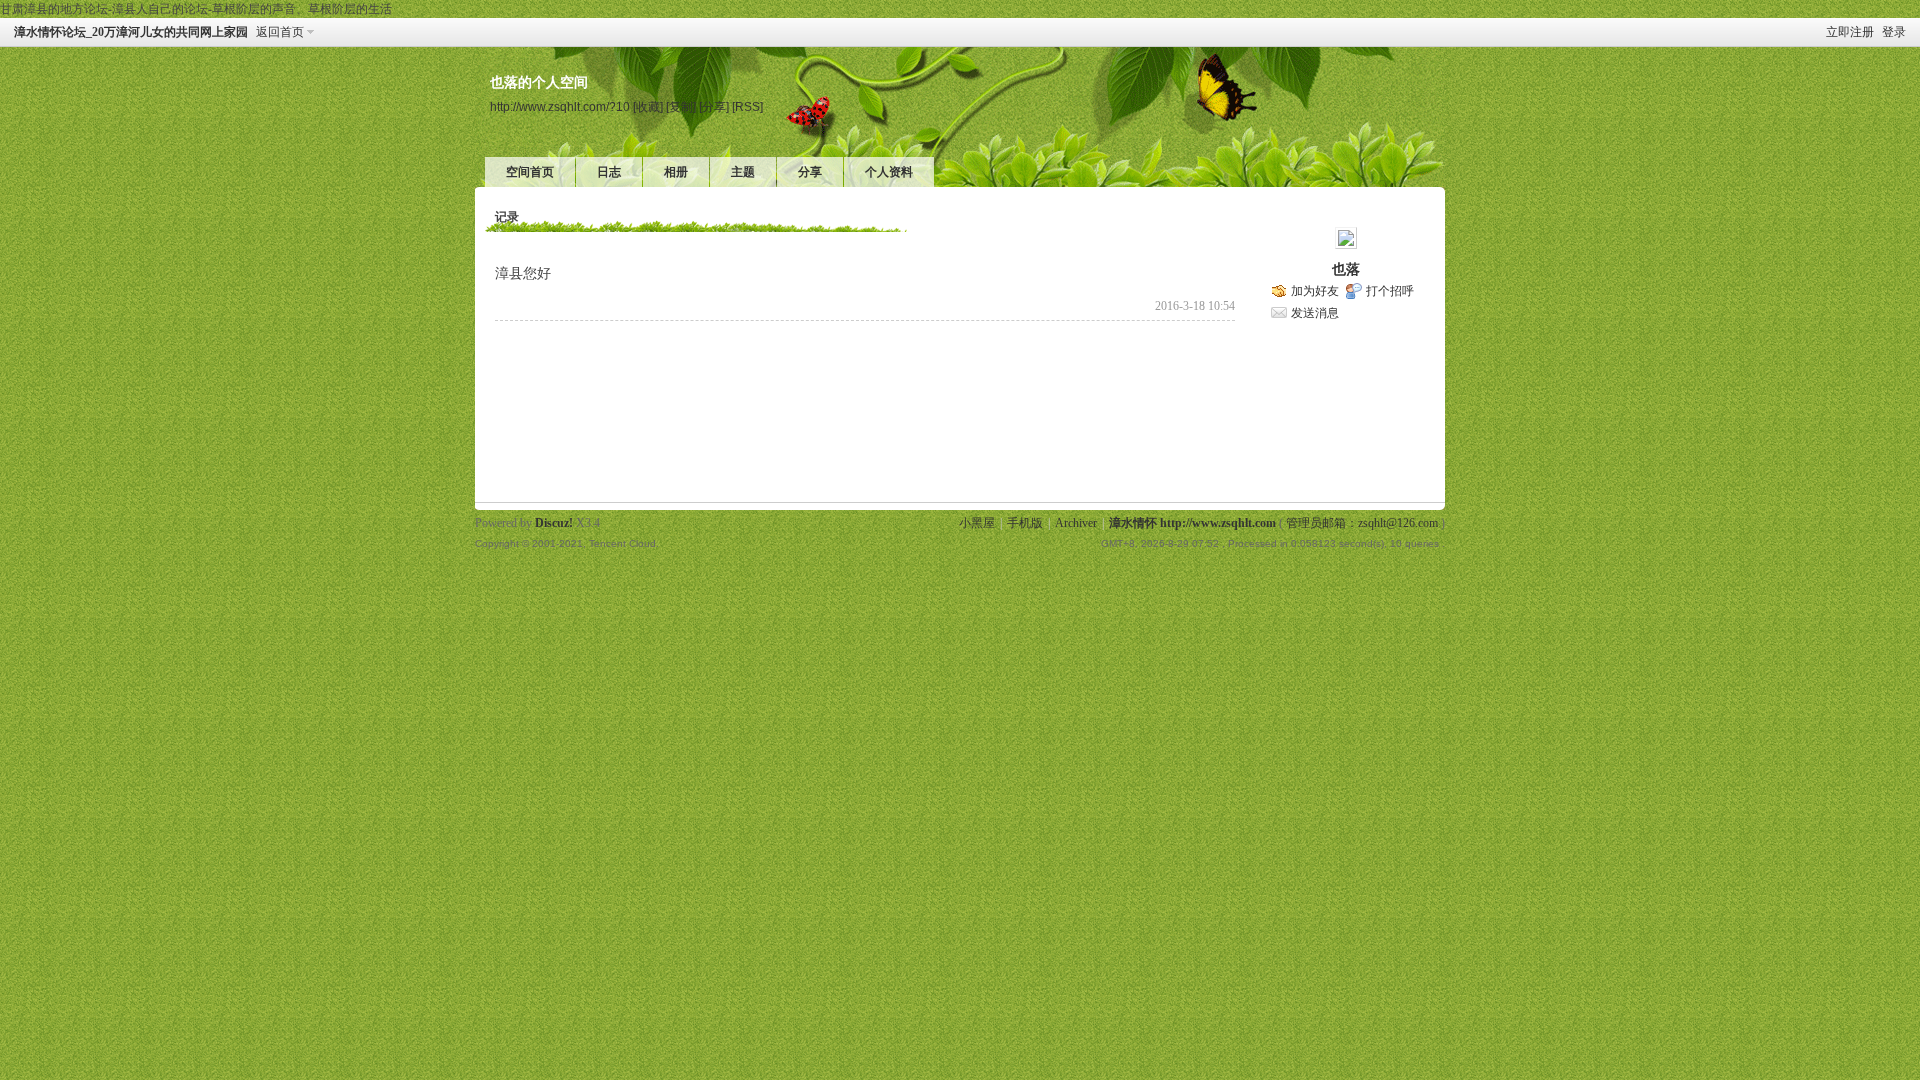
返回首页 (280, 32)
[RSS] (747, 106)
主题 (743, 172)
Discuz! (554, 523)
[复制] (681, 106)
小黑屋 (977, 523)
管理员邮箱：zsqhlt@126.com (1362, 523)
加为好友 (1315, 291)
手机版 (1025, 523)
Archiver (1076, 523)
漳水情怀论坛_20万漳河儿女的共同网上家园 (131, 32)
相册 (676, 172)
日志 (609, 172)
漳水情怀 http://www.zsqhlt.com (1192, 523)
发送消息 (1315, 313)
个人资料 (889, 172)
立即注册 (1850, 32)
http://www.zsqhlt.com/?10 (560, 106)
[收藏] (648, 106)
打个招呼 (1390, 291)
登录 (1894, 32)
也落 (1346, 269)
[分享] (714, 106)
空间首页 (530, 172)
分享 (810, 172)
